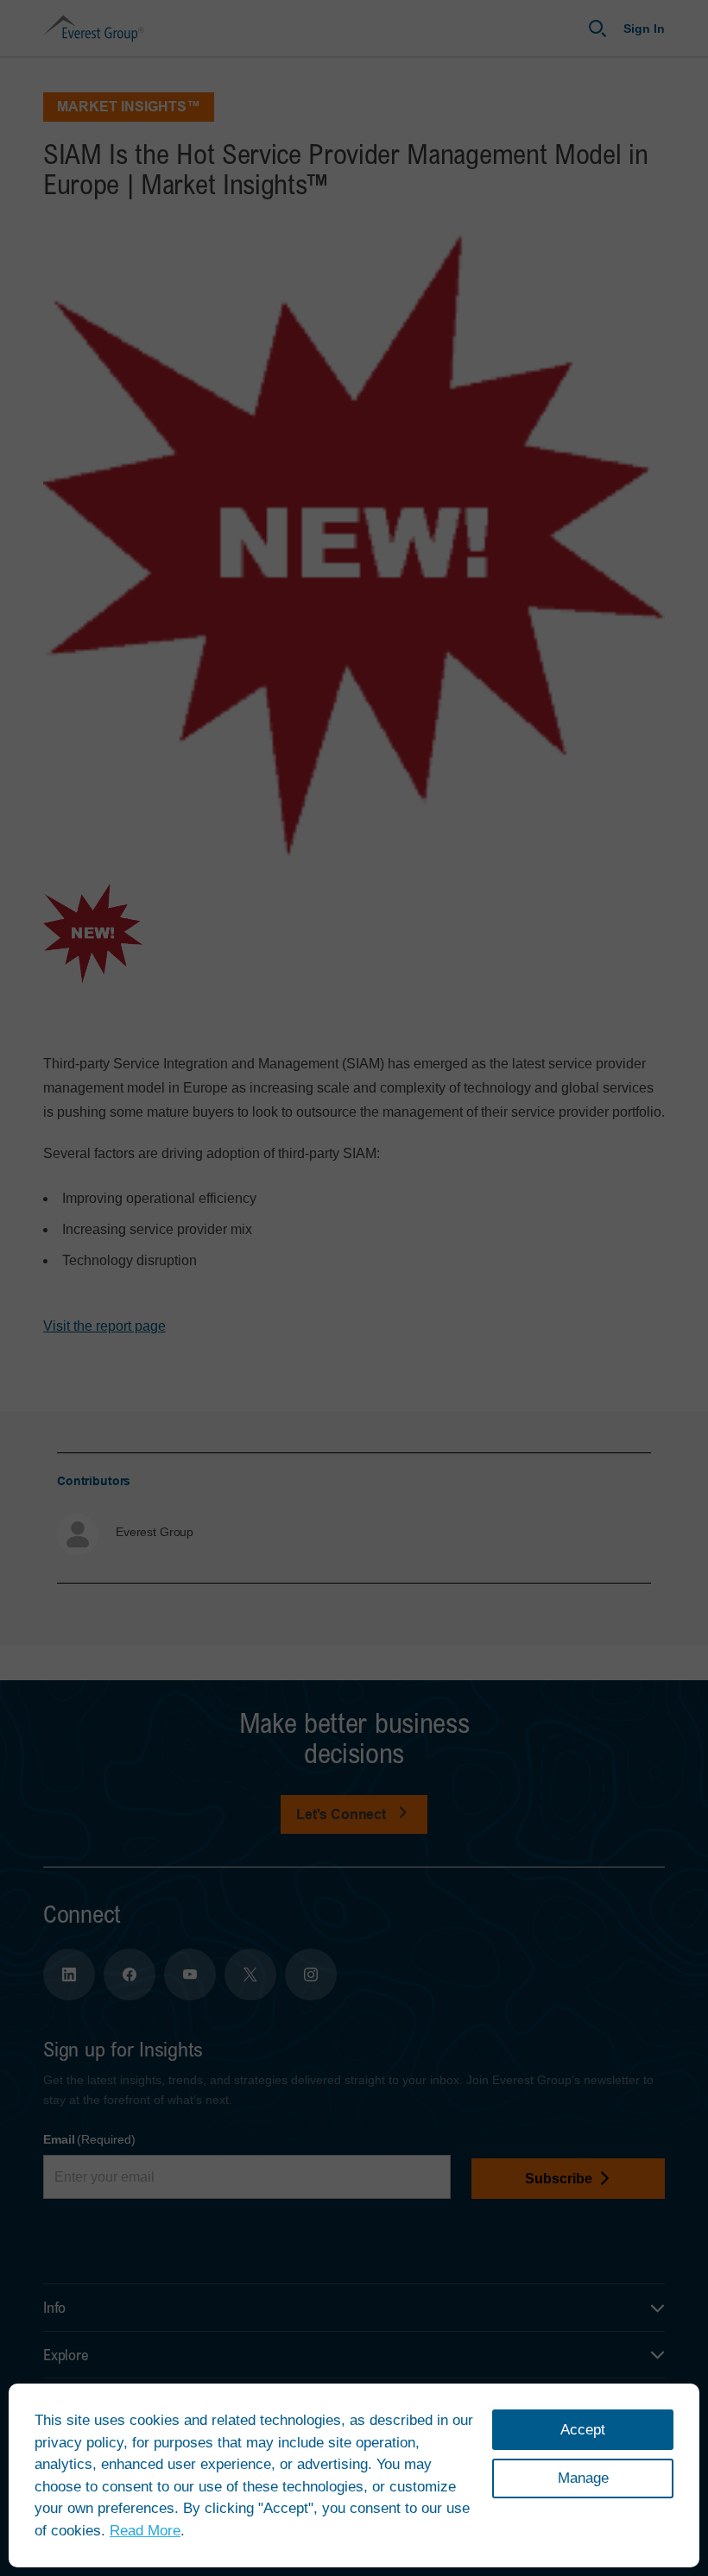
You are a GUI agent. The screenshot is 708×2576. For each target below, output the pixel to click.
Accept (583, 2430)
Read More (145, 2531)
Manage (583, 2478)
